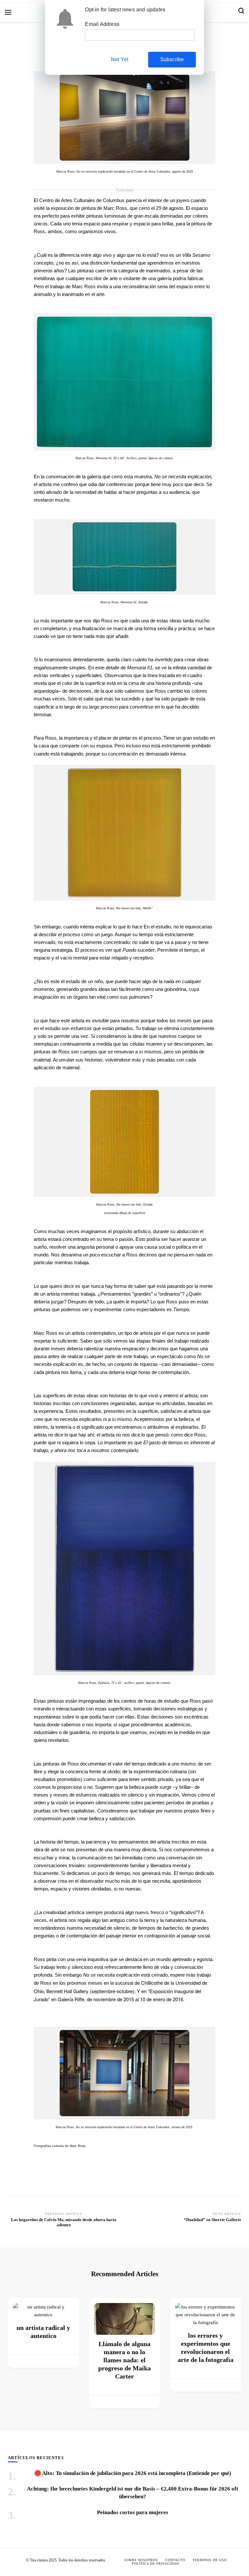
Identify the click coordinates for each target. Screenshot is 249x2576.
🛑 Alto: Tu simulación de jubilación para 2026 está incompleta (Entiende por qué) (133, 2473)
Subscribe (172, 59)
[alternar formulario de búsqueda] (241, 12)
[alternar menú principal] (8, 12)
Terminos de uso (210, 2560)
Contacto (175, 2560)
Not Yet (119, 59)
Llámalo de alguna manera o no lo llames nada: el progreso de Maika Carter (124, 2360)
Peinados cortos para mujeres (133, 2512)
